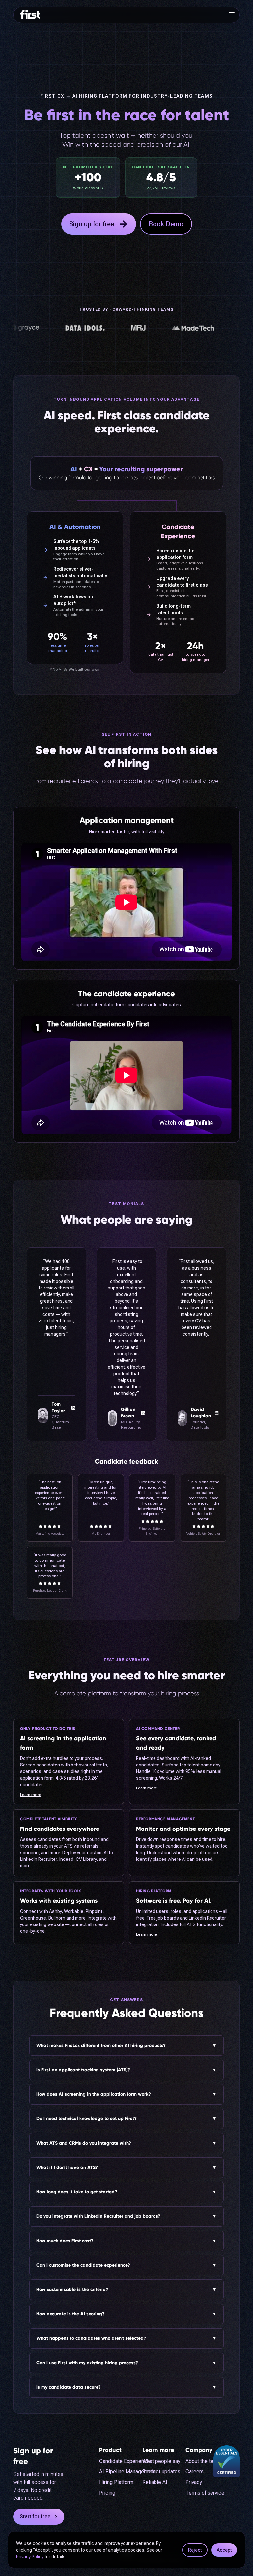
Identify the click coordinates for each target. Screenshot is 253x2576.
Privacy (194, 2482)
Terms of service (205, 2493)
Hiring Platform (105, 2482)
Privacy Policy (30, 2557)
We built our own (84, 669)
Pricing (105, 2493)
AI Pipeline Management (105, 2472)
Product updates (161, 2472)
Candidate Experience (105, 2461)
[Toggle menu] (232, 15)
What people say (161, 2461)
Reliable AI (155, 2482)
